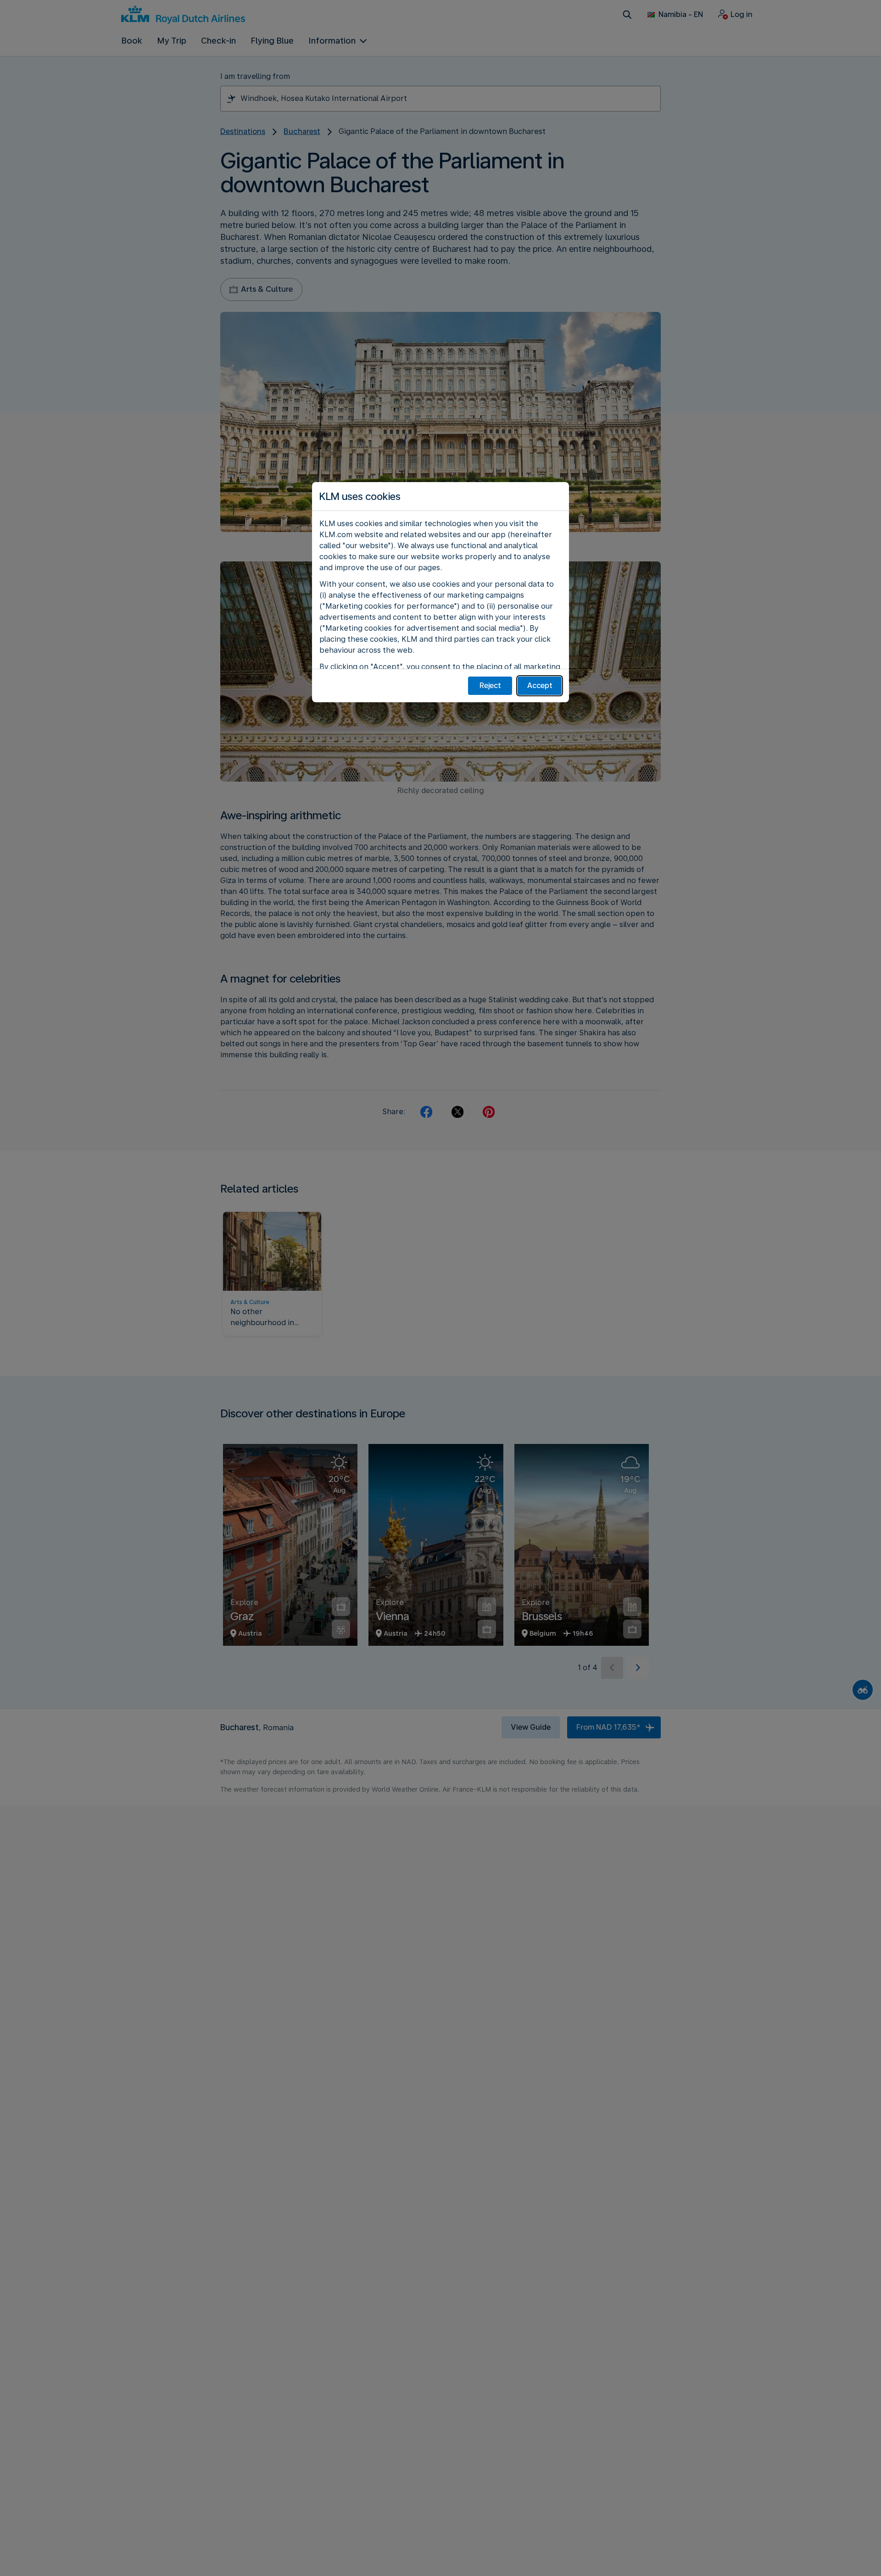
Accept (540, 686)
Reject (490, 686)
